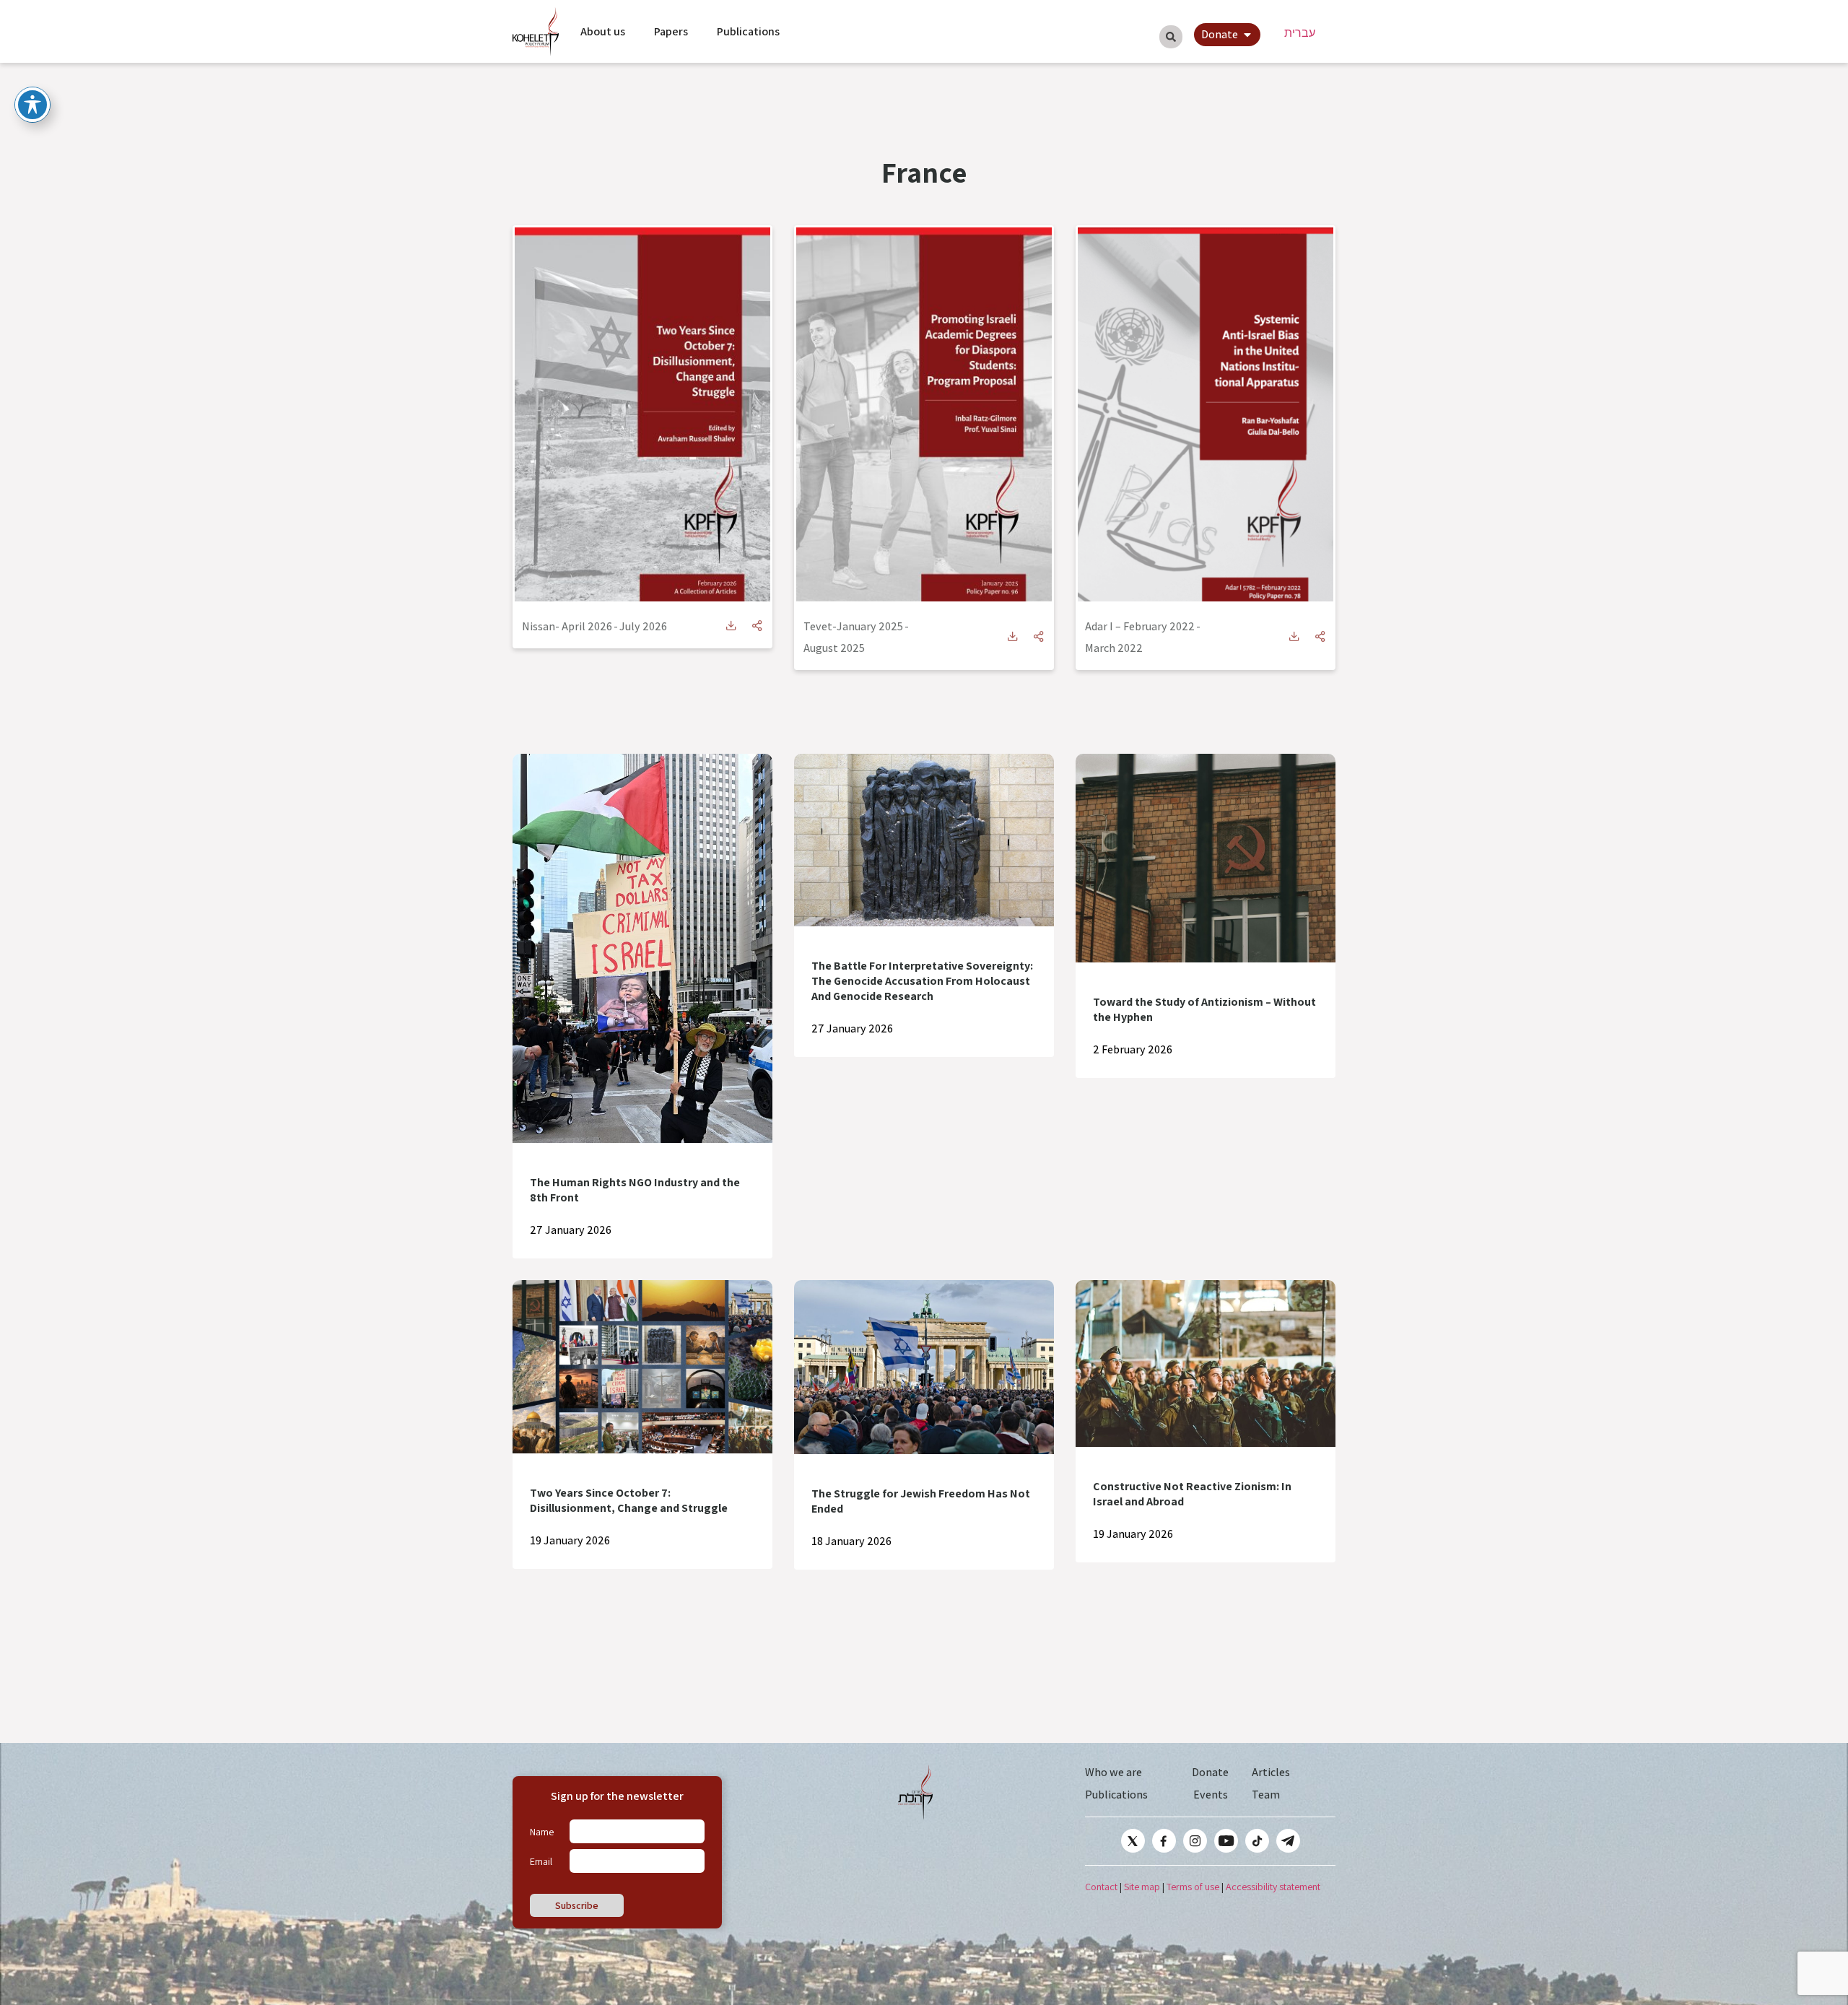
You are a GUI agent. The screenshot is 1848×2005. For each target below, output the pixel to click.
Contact (1101, 1887)
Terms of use (1193, 1887)
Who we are (1113, 1772)
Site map (1142, 1887)
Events (1211, 1795)
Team (1266, 1795)
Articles (1271, 1772)
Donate (1210, 1772)
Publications (748, 31)
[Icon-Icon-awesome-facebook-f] (1164, 1841)
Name (542, 1832)
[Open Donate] (1247, 35)
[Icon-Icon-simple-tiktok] (1257, 1841)
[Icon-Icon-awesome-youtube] (1226, 1841)
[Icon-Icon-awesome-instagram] (1195, 1841)
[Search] (1171, 37)
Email (541, 1861)
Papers (671, 31)
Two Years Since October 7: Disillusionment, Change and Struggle (629, 1500)
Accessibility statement (1273, 1887)
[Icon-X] (1133, 1841)
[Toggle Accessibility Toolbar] (32, 105)
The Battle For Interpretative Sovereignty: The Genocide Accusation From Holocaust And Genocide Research (922, 981)
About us (603, 31)
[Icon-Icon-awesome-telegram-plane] (1288, 1841)
